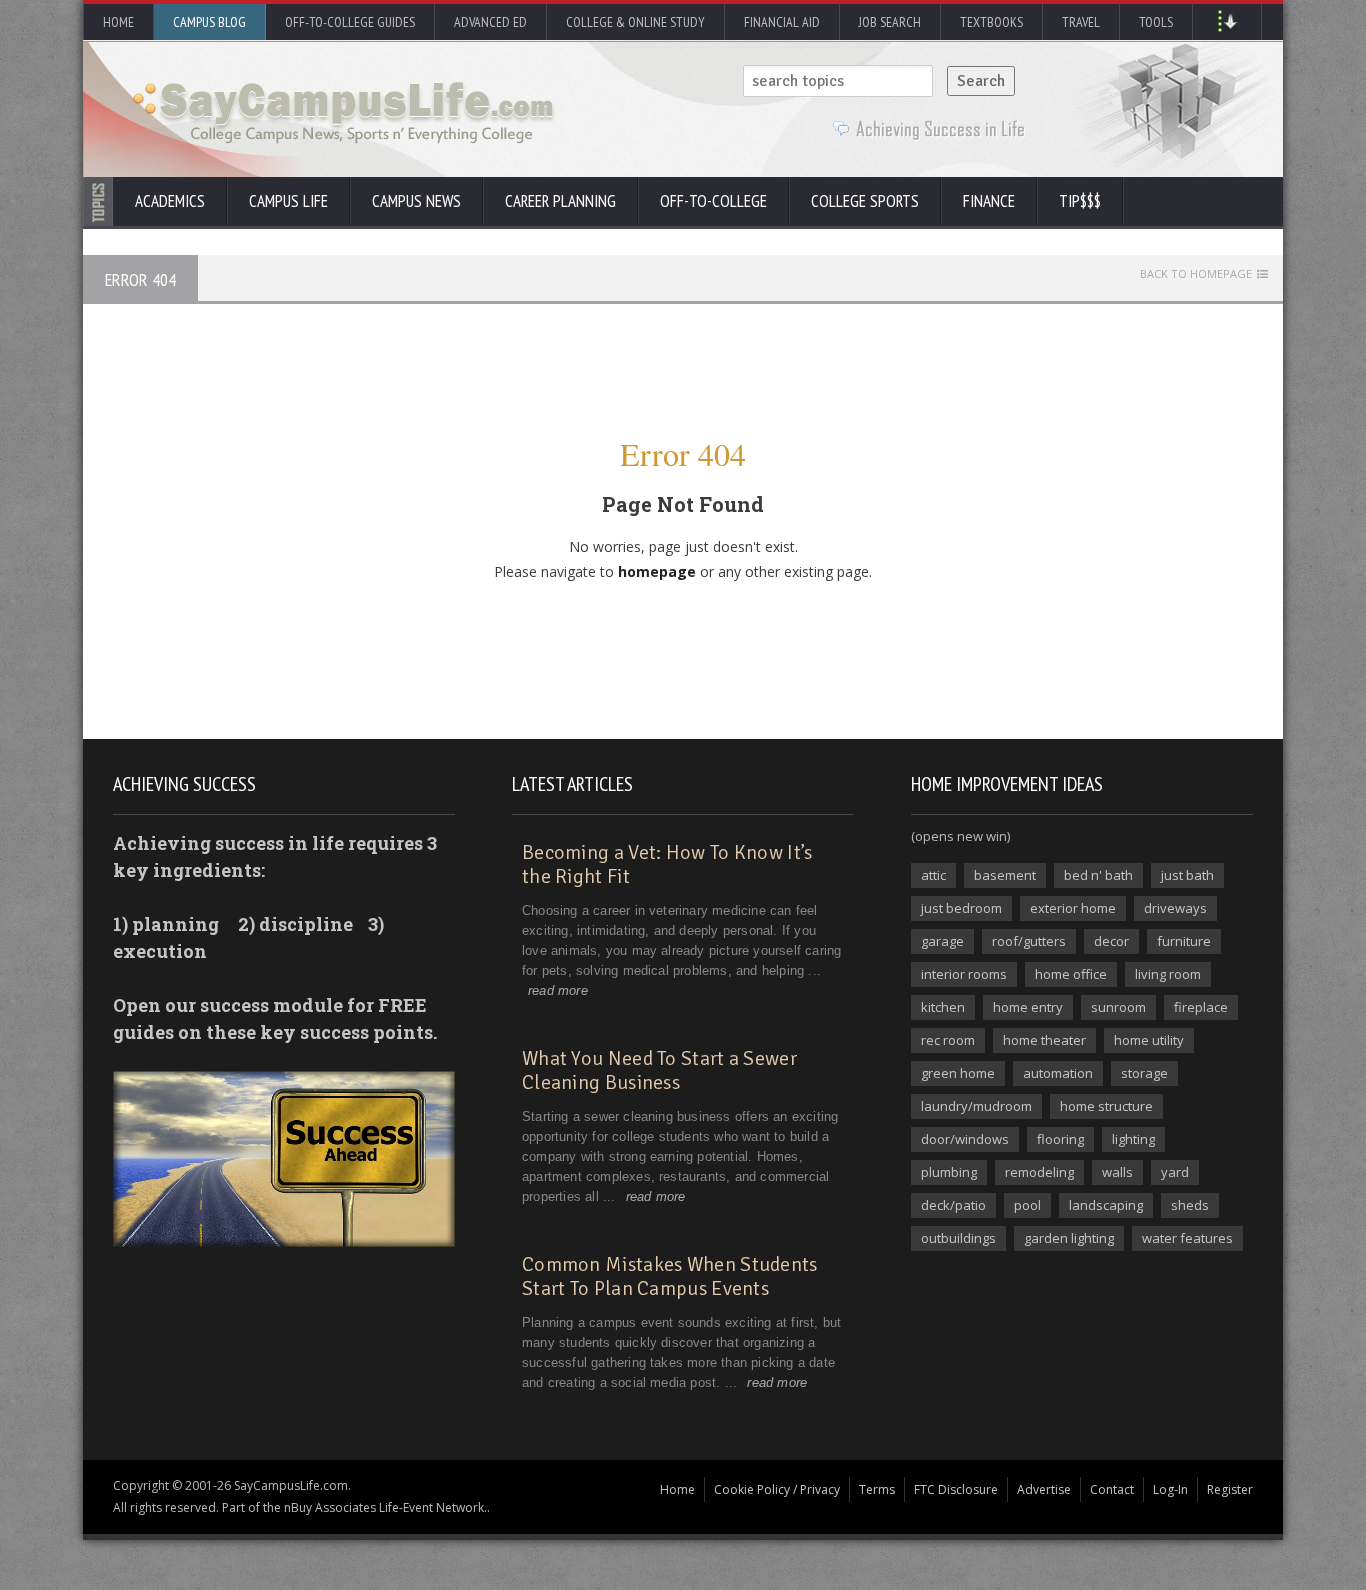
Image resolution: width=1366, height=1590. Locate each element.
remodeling (1039, 1172)
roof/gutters (1029, 941)
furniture (1184, 941)
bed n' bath (1098, 875)
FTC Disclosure (956, 1489)
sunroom (1118, 1007)
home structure (1106, 1106)
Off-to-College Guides (350, 22)
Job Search (890, 22)
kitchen (943, 1007)
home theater (1044, 1040)
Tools (1156, 22)
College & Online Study (635, 22)
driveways (1175, 908)
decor (1111, 941)
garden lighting (1069, 1238)
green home (958, 1073)
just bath (1187, 875)
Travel (1081, 22)
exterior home (1073, 908)
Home (118, 22)
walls (1117, 1172)
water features (1187, 1238)
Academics (170, 201)
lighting (1133, 1139)
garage (942, 941)
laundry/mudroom (976, 1106)
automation (1058, 1073)
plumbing (949, 1172)
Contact (1112, 1489)
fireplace (1201, 1007)
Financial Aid (782, 22)
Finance (989, 201)
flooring (1060, 1139)
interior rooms (964, 974)
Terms (877, 1489)
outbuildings (958, 1238)
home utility (1149, 1040)
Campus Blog (209, 22)
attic (933, 875)
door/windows (965, 1139)
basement (1005, 875)
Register (1230, 1489)
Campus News (416, 201)
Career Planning (560, 201)
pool (1027, 1205)
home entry (1028, 1007)
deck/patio (953, 1205)
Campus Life (288, 201)
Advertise (1044, 1489)
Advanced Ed (490, 22)
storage (1144, 1073)
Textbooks (991, 22)
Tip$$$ (1080, 201)
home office (1071, 974)
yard (1175, 1172)
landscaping (1106, 1205)
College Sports (865, 201)
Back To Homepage (1196, 274)
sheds (1190, 1205)
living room (1168, 974)
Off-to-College (713, 201)
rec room (948, 1040)
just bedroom (961, 908)
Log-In (1170, 1489)
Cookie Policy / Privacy (777, 1489)
